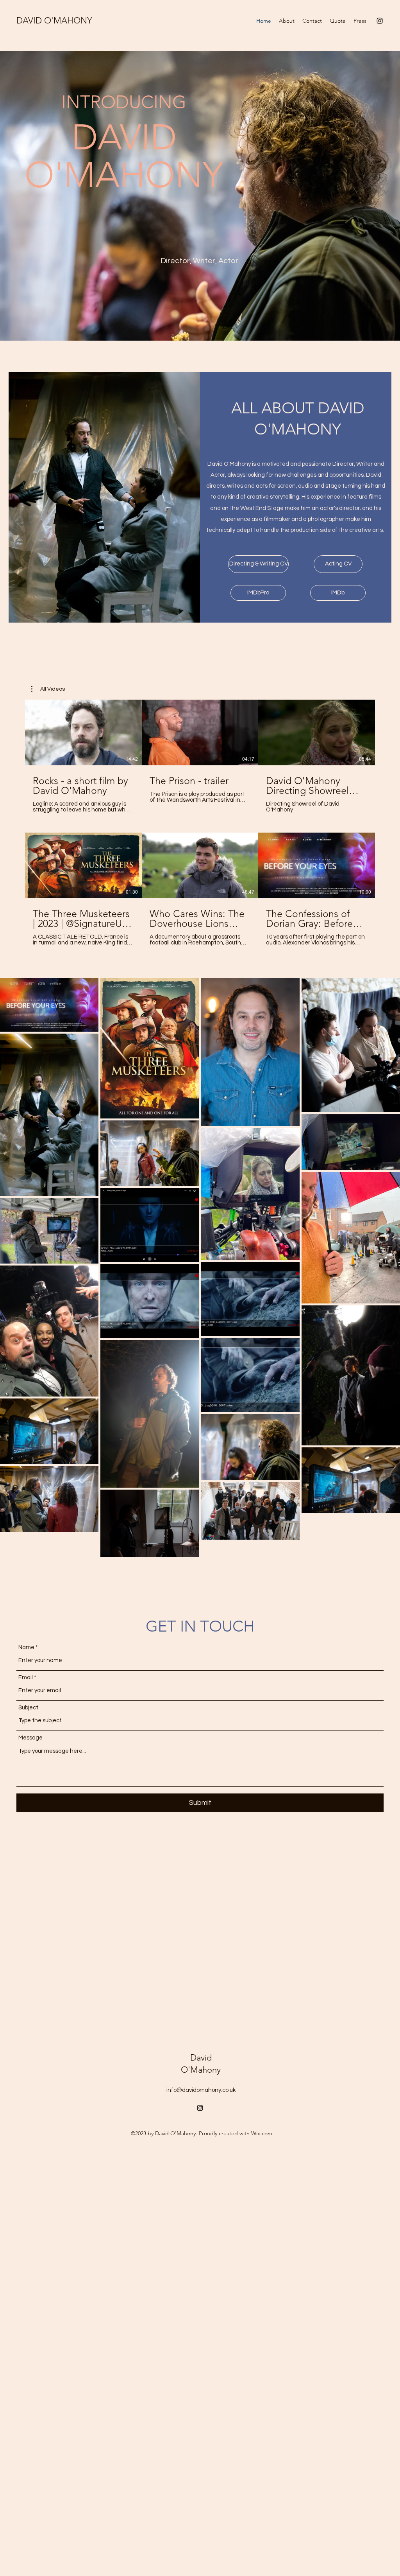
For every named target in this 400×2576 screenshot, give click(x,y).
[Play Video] (83, 732)
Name (26, 1647)
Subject (28, 1708)
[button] (48, 689)
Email (26, 1678)
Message (30, 1738)
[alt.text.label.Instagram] (380, 21)
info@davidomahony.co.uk (201, 2090)
